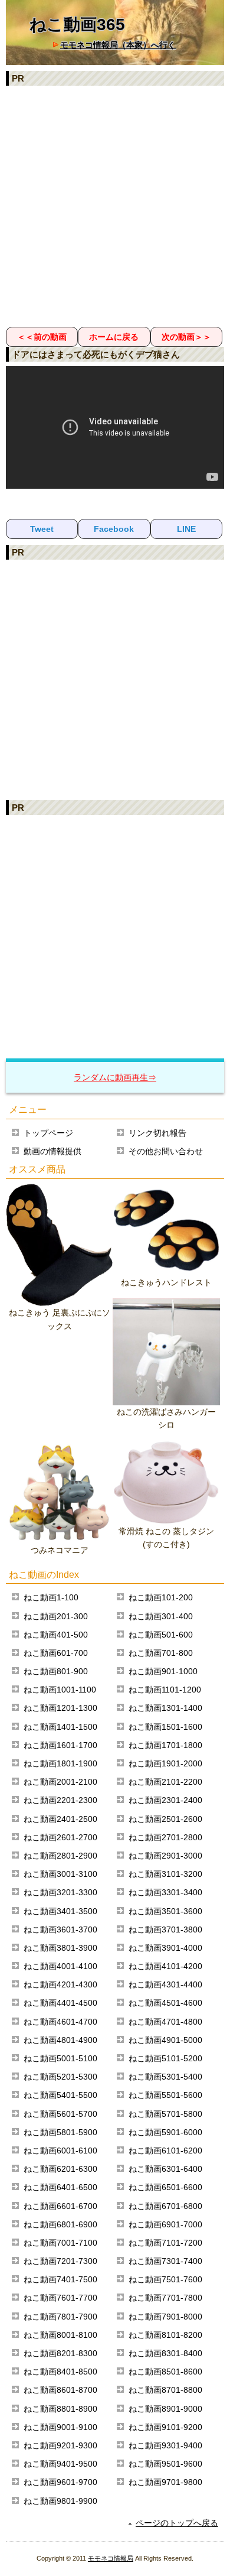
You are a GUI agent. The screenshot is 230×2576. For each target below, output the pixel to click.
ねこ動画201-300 (56, 1616)
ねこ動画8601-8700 (60, 2390)
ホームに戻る (114, 337)
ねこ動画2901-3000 (165, 1856)
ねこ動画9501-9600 (165, 2464)
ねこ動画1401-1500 (60, 1727)
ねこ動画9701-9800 (165, 2482)
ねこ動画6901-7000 (165, 2224)
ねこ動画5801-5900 (60, 2132)
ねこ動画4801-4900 (60, 2040)
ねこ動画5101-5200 (165, 2058)
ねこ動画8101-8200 (165, 2335)
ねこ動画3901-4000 (165, 1948)
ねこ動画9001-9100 (60, 2427)
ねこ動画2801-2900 (60, 1856)
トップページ (48, 1133)
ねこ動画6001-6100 (60, 2151)
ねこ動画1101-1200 (165, 1690)
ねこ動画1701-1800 (165, 1745)
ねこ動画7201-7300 (60, 2261)
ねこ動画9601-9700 (60, 2482)
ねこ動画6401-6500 (60, 2187)
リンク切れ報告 (157, 1133)
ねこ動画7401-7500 (60, 2279)
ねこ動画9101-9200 (165, 2427)
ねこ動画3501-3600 (165, 1911)
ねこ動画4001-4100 (60, 1966)
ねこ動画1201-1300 (60, 1708)
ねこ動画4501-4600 (165, 2003)
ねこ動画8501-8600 (165, 2372)
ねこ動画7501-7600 (165, 2279)
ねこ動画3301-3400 (165, 1892)
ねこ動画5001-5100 (60, 2058)
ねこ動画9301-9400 (165, 2445)
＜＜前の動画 (42, 337)
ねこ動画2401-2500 (60, 1819)
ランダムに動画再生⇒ (115, 1077)
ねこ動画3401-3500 (60, 1911)
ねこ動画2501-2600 (165, 1819)
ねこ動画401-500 (56, 1635)
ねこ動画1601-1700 (60, 1745)
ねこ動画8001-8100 (60, 2335)
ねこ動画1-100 (51, 1597)
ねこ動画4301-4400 (165, 1984)
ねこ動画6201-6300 (60, 2169)
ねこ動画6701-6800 (165, 2206)
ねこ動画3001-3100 (60, 1874)
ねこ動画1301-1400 (165, 1708)
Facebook (114, 529)
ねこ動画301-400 (161, 1616)
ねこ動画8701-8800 (165, 2390)
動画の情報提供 (52, 1151)
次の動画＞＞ (186, 337)
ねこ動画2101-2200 (165, 1782)
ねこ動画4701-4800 (165, 2022)
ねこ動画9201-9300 (60, 2445)
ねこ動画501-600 (161, 1635)
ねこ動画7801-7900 (60, 2317)
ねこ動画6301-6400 (165, 2169)
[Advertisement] (115, 206)
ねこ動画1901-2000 (165, 1763)
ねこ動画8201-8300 (60, 2353)
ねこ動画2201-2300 (60, 1800)
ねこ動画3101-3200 (165, 1874)
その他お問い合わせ (166, 1151)
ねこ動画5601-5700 (60, 2114)
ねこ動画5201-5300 (60, 2077)
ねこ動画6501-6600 (165, 2187)
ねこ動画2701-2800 (165, 1837)
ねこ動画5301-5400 (165, 2077)
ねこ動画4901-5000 (165, 2040)
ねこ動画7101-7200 (165, 2243)
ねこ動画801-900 (56, 1671)
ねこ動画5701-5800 (165, 2114)
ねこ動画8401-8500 (60, 2372)
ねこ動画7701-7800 (165, 2298)
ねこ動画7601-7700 (60, 2298)
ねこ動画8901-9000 (165, 2409)
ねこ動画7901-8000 (165, 2317)
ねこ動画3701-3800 (165, 1929)
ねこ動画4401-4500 (60, 2003)
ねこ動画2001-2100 (60, 1782)
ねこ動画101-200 (161, 1597)
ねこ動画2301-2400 (165, 1800)
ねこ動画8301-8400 (165, 2353)
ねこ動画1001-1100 (60, 1690)
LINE (186, 529)
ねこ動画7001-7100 (60, 2243)
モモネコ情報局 (111, 2558)
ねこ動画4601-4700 (60, 2022)
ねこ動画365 (77, 25)
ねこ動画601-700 (56, 1653)
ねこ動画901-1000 (163, 1671)
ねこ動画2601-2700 (60, 1837)
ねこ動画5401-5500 (60, 2095)
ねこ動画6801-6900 (60, 2224)
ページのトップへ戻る (177, 2523)
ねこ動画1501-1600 (165, 1727)
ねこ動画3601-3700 (60, 1929)
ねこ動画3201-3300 (60, 1892)
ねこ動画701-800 (161, 1653)
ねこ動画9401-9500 (60, 2464)
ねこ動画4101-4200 (165, 1966)
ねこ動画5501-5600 (165, 2095)
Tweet (42, 529)
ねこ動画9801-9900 (60, 2501)
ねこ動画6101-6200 (165, 2151)
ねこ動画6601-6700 (60, 2206)
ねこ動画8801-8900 (60, 2409)
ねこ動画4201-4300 (60, 1984)
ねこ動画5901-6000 (165, 2132)
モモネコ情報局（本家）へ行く (118, 45)
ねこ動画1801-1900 (60, 1763)
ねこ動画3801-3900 (60, 1948)
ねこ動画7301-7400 (165, 2261)
